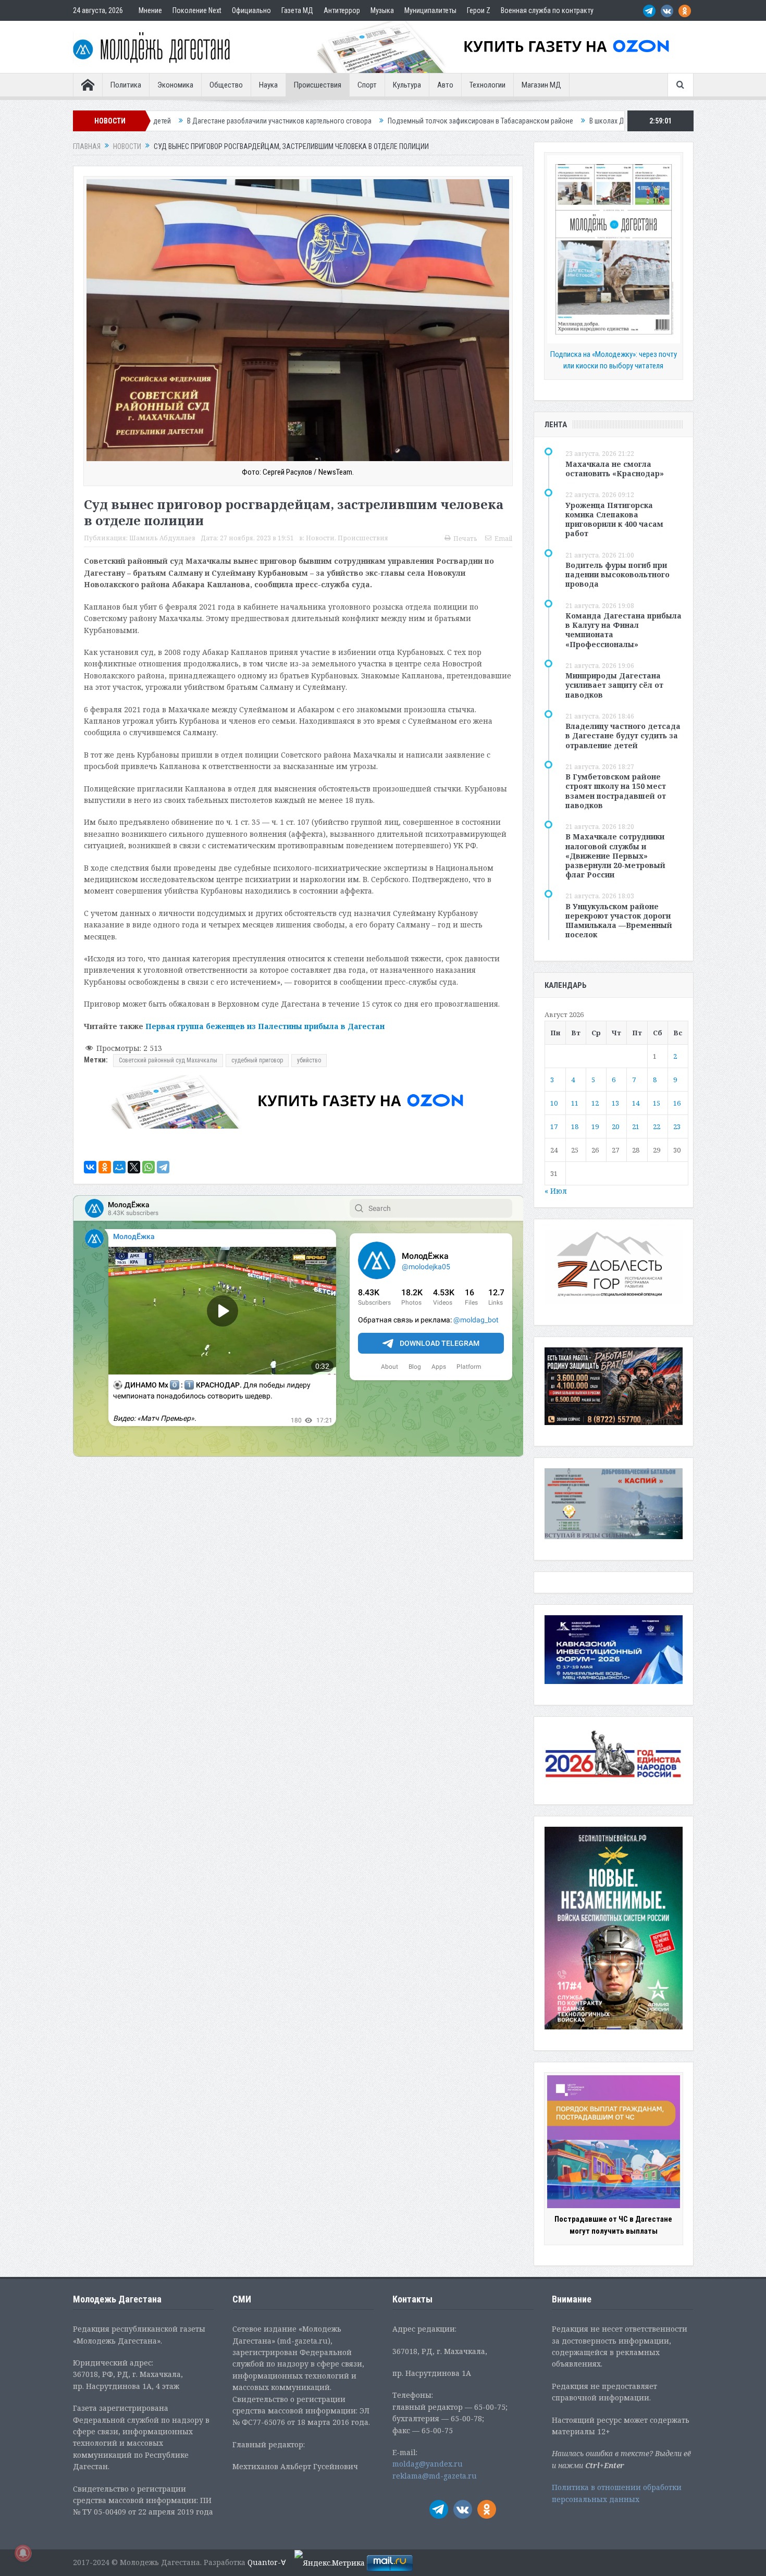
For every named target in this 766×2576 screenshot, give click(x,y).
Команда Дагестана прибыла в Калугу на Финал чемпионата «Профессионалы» (623, 630)
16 (677, 1103)
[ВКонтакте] (90, 1167)
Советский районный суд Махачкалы (168, 1060)
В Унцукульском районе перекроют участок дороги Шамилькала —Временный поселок (619, 921)
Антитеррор (342, 10)
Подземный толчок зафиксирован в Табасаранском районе (311, 121)
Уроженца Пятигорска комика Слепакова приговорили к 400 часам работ (614, 519)
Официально (251, 10)
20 (615, 1126)
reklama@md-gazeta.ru (435, 2476)
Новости (320, 538)
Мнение (150, 10)
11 (575, 1103)
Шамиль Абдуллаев (162, 538)
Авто (445, 85)
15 (657, 1103)
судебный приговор (257, 1060)
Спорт (367, 85)
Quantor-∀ (267, 2562)
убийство (309, 1060)
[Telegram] (163, 1167)
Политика (126, 85)
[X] (134, 1167)
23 (677, 1126)
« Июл (556, 1191)
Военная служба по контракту (547, 10)
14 (636, 1103)
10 (554, 1103)
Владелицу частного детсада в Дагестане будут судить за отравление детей (623, 735)
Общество (226, 85)
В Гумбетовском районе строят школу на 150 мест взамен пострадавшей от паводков (616, 791)
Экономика (175, 85)
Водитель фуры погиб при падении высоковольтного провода (617, 574)
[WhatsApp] (149, 1167)
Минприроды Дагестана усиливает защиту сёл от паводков (614, 685)
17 (554, 1126)
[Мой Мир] (119, 1167)
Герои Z (479, 10)
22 (657, 1126)
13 (615, 1103)
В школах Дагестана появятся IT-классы (481, 121)
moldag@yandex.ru (428, 2464)
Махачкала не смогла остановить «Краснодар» (615, 469)
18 (575, 1126)
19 (595, 1126)
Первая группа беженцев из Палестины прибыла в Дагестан (265, 1026)
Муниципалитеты (430, 10)
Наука (268, 85)
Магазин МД (541, 85)
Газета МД (297, 10)
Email (503, 538)
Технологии (487, 85)
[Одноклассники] (105, 1167)
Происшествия (318, 85)
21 (636, 1126)
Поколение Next (197, 10)
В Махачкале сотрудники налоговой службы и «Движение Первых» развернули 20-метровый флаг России (615, 856)
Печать (465, 538)
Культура (407, 85)
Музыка (382, 10)
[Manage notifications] (23, 2553)
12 (595, 1103)
